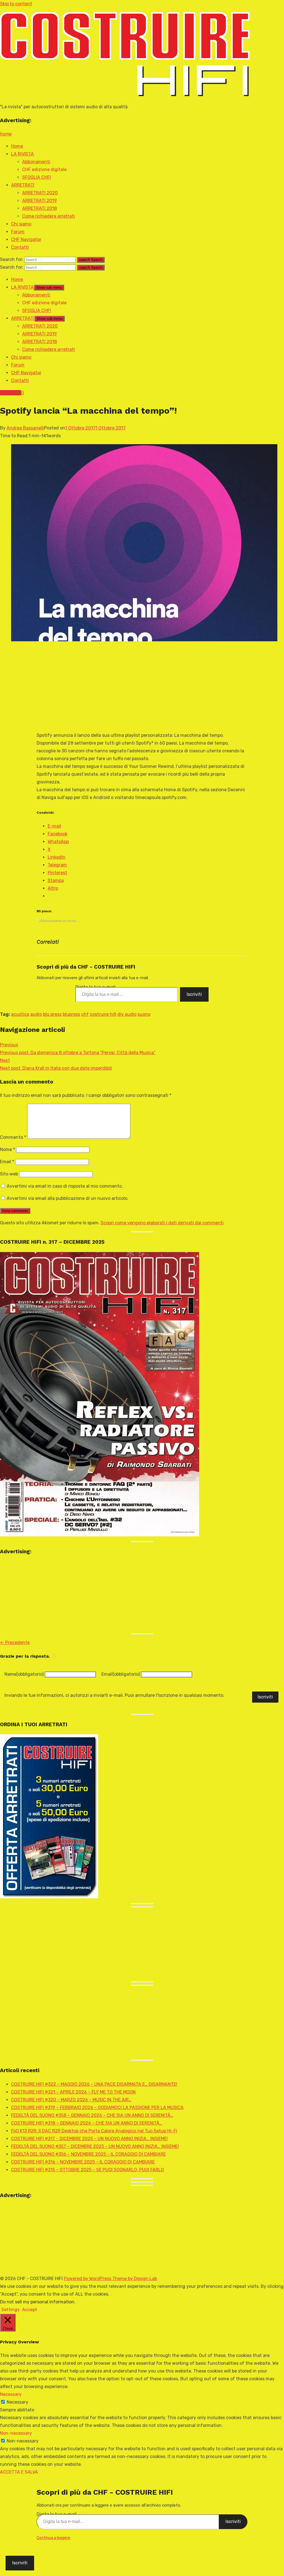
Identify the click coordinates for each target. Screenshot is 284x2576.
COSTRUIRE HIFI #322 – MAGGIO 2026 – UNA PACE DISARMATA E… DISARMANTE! (94, 2084)
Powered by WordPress (88, 2279)
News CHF (11, 393)
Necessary (17, 2402)
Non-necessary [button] (16, 2433)
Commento (13, 1137)
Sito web (9, 1174)
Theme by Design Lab (135, 2279)
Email (7, 1162)
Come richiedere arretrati (49, 216)
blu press (52, 1014)
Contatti (20, 247)
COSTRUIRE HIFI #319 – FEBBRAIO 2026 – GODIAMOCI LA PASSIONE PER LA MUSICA (97, 2108)
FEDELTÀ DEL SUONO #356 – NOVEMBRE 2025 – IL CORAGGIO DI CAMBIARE (88, 2154)
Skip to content (16, 4)
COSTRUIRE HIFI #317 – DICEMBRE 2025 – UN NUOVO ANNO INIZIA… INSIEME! (89, 2139)
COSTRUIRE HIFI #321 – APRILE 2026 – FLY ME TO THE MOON (73, 2092)
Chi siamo (21, 224)
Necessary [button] (11, 2394)
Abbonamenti (36, 162)
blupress (71, 1014)
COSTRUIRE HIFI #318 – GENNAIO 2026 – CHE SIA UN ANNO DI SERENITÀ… (87, 2123)
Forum (18, 232)
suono (144, 1014)
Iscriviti (194, 994)
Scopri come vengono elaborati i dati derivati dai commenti (162, 1223)
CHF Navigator (26, 239)
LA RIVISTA (22, 154)
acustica (20, 1014)
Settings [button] (10, 2310)
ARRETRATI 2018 (40, 208)
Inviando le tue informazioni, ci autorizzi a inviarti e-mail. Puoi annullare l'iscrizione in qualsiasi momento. (114, 1695)
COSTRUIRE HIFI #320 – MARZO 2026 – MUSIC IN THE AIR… (71, 2100)
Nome (7, 1149)
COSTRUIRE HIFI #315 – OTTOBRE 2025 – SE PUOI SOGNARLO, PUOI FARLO (88, 2170)
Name (24, 1674)
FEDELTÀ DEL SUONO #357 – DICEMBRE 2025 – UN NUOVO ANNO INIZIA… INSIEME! (95, 2146)
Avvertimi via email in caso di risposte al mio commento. (65, 1186)
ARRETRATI (23, 185)
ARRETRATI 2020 (40, 193)
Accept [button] (30, 2310)
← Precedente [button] (15, 1643)
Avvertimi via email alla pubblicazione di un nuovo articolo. (68, 1198)
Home (17, 146)
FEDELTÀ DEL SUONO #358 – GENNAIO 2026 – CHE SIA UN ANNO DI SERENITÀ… (92, 2115)
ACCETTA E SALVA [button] (19, 2472)
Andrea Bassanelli (25, 428)
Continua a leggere (53, 2538)
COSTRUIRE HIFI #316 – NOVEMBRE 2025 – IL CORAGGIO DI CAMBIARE (83, 2162)
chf (85, 1014)
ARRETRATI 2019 (40, 201)
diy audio (127, 1014)
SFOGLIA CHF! (37, 177)
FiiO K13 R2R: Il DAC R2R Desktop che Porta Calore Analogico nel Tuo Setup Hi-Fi (94, 2131)
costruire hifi (103, 1014)
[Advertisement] (126, 687)
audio (36, 1014)
